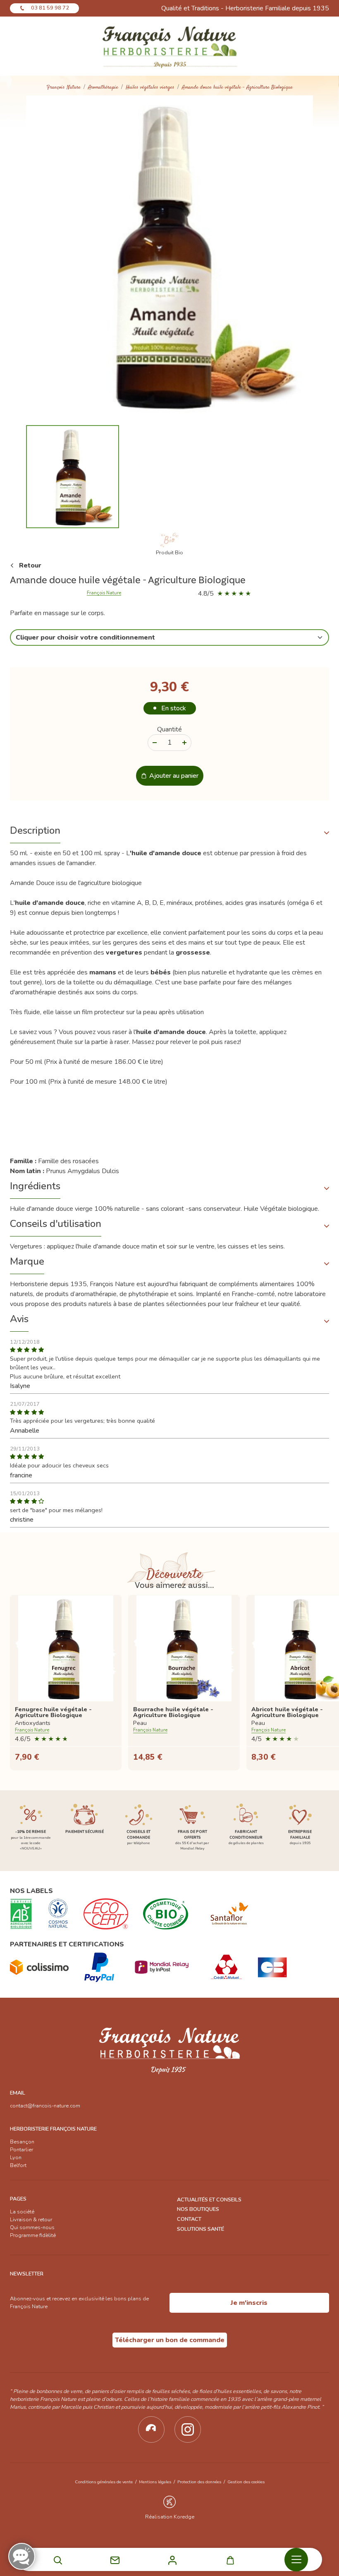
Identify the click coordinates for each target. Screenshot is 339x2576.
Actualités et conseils (209, 2200)
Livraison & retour (31, 2220)
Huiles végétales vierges (150, 88)
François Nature (64, 88)
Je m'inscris (249, 2303)
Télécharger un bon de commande (170, 2340)
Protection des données (199, 2482)
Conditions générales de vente (104, 2482)
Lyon (16, 2157)
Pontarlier (21, 2150)
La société (22, 2212)
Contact (189, 2219)
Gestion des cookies (246, 2482)
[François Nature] (170, 46)
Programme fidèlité (33, 2235)
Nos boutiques (198, 2209)
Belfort (18, 2165)
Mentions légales (155, 2482)
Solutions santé (201, 2229)
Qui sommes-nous (32, 2227)
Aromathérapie (103, 88)
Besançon (22, 2142)
